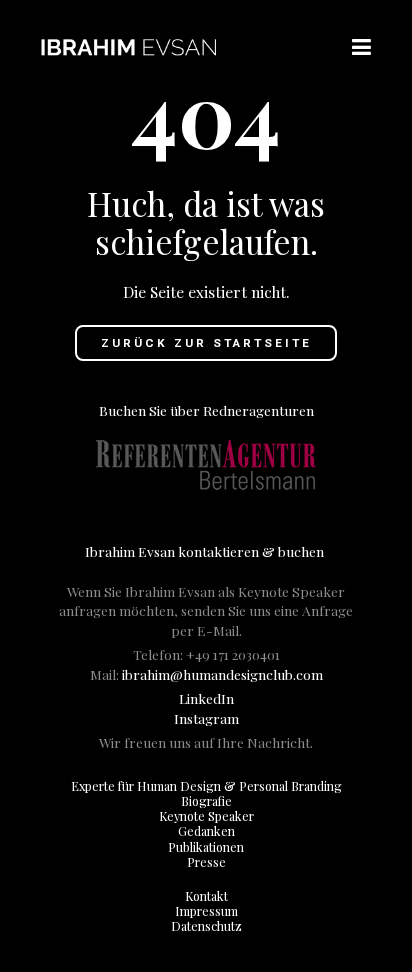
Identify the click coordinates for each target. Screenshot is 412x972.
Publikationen (206, 847)
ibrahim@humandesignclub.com (222, 674)
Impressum (206, 911)
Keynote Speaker (206, 816)
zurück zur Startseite (206, 343)
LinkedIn (206, 698)
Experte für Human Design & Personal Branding (206, 786)
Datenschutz (206, 926)
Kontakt (206, 896)
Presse (206, 862)
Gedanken (206, 831)
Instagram (206, 718)
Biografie (206, 801)
